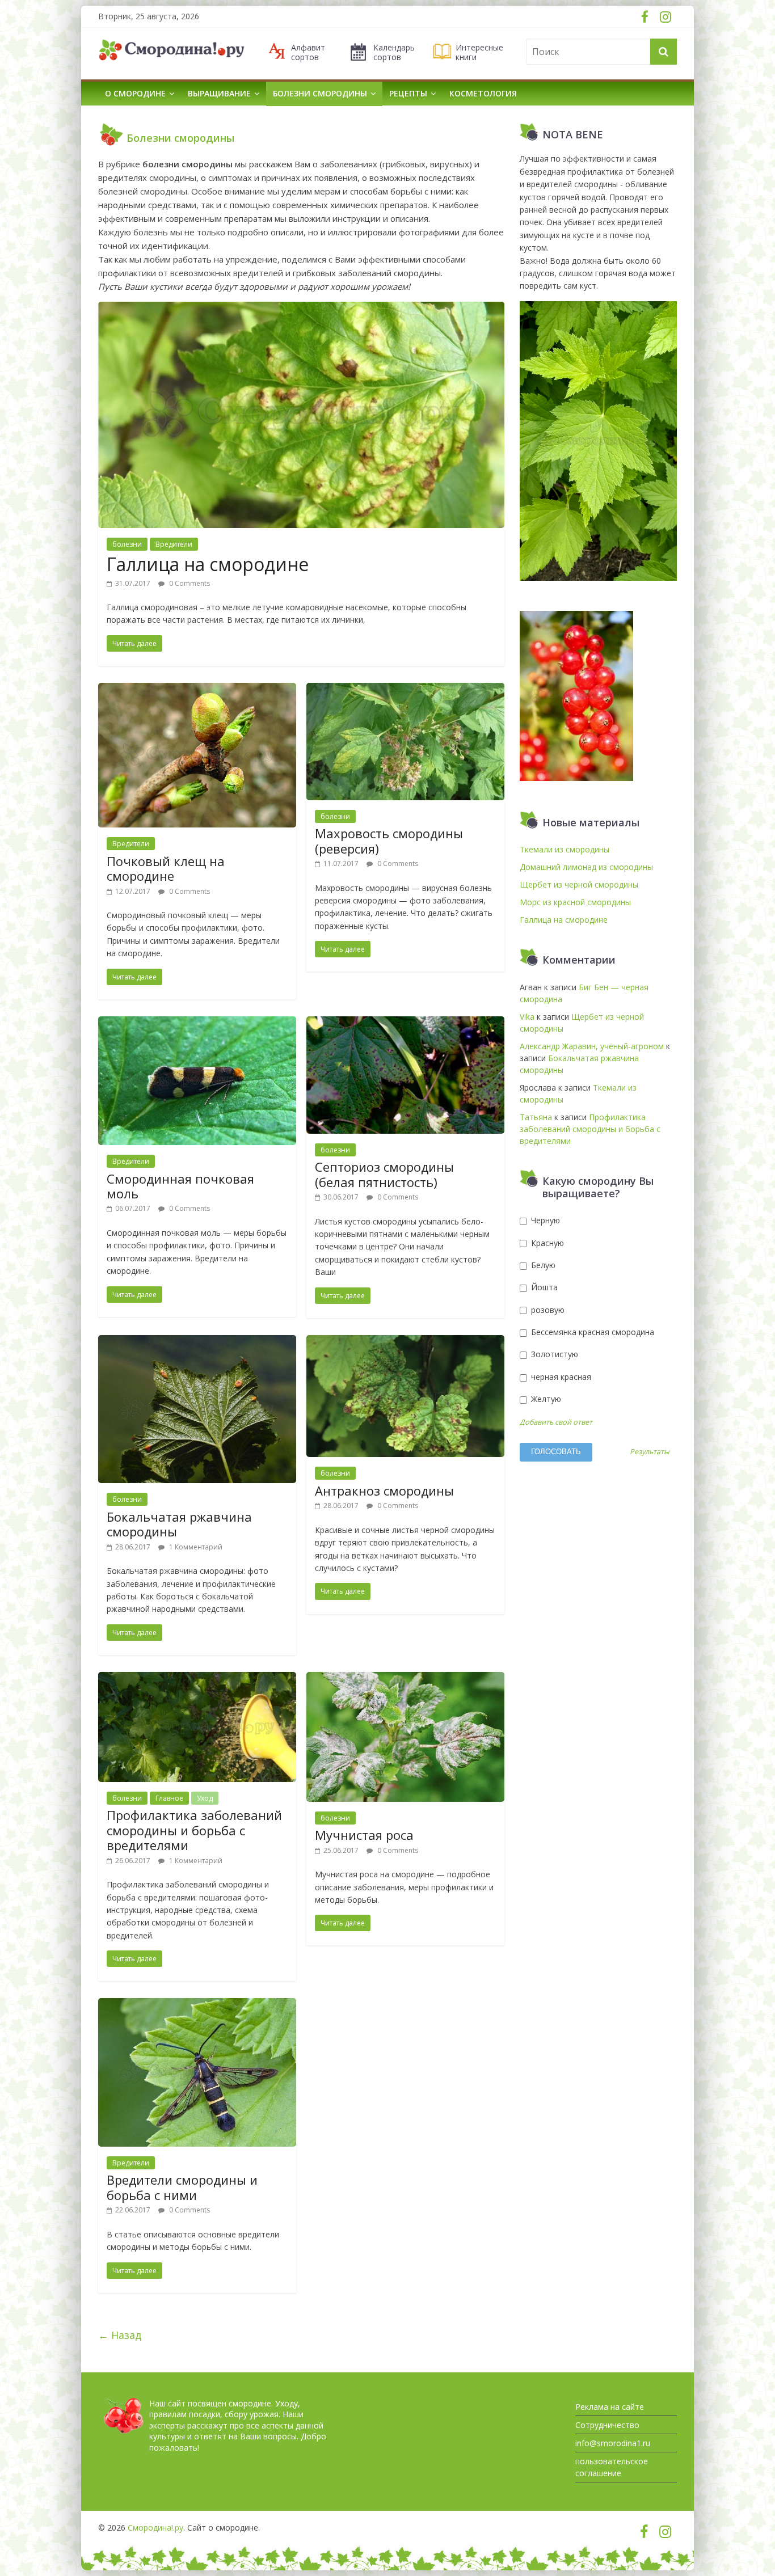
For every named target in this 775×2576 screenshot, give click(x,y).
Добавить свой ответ (556, 1422)
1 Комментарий (195, 1547)
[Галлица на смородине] (301, 309)
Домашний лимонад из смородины (586, 867)
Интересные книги (479, 53)
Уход (205, 1798)
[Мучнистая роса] (405, 1679)
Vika (527, 1017)
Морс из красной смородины (575, 902)
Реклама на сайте (610, 2407)
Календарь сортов (394, 53)
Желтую (545, 1399)
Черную (544, 1220)
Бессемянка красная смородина (591, 1332)
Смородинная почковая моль (180, 1186)
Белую (542, 1265)
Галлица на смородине (208, 564)
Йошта (543, 1287)
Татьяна (536, 1117)
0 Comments (189, 583)
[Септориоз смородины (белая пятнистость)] (405, 1023)
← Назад (120, 2335)
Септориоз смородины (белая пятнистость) (384, 1174)
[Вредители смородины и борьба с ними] (197, 2005)
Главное (169, 1798)
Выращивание (219, 93)
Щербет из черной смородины (579, 884)
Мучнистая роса (364, 1835)
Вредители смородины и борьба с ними (182, 2187)
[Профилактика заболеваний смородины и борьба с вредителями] (197, 1679)
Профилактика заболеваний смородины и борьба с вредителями (194, 1830)
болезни (127, 544)
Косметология (483, 93)
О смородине (135, 93)
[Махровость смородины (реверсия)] (405, 690)
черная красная (560, 1377)
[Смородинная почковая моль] (197, 1023)
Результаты (650, 1452)
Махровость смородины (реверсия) (389, 841)
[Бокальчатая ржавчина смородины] (197, 1342)
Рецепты (408, 93)
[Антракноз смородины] (405, 1342)
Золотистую (553, 1354)
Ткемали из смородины (565, 849)
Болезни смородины (320, 93)
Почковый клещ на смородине (166, 868)
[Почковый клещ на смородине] (197, 690)
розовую (547, 1310)
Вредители (174, 544)
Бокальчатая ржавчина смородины (179, 1524)
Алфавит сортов (308, 53)
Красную (546, 1243)
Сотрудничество (607, 2425)
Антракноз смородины (384, 1490)
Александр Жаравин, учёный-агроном (592, 1046)
